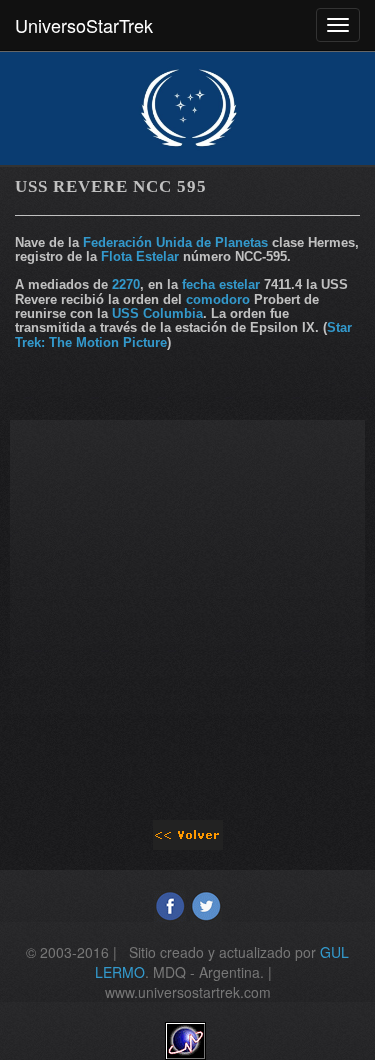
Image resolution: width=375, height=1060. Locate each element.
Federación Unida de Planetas (175, 242)
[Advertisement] (187, 607)
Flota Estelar (140, 256)
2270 (126, 284)
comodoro (218, 299)
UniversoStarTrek (84, 25)
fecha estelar (221, 284)
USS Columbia (157, 313)
